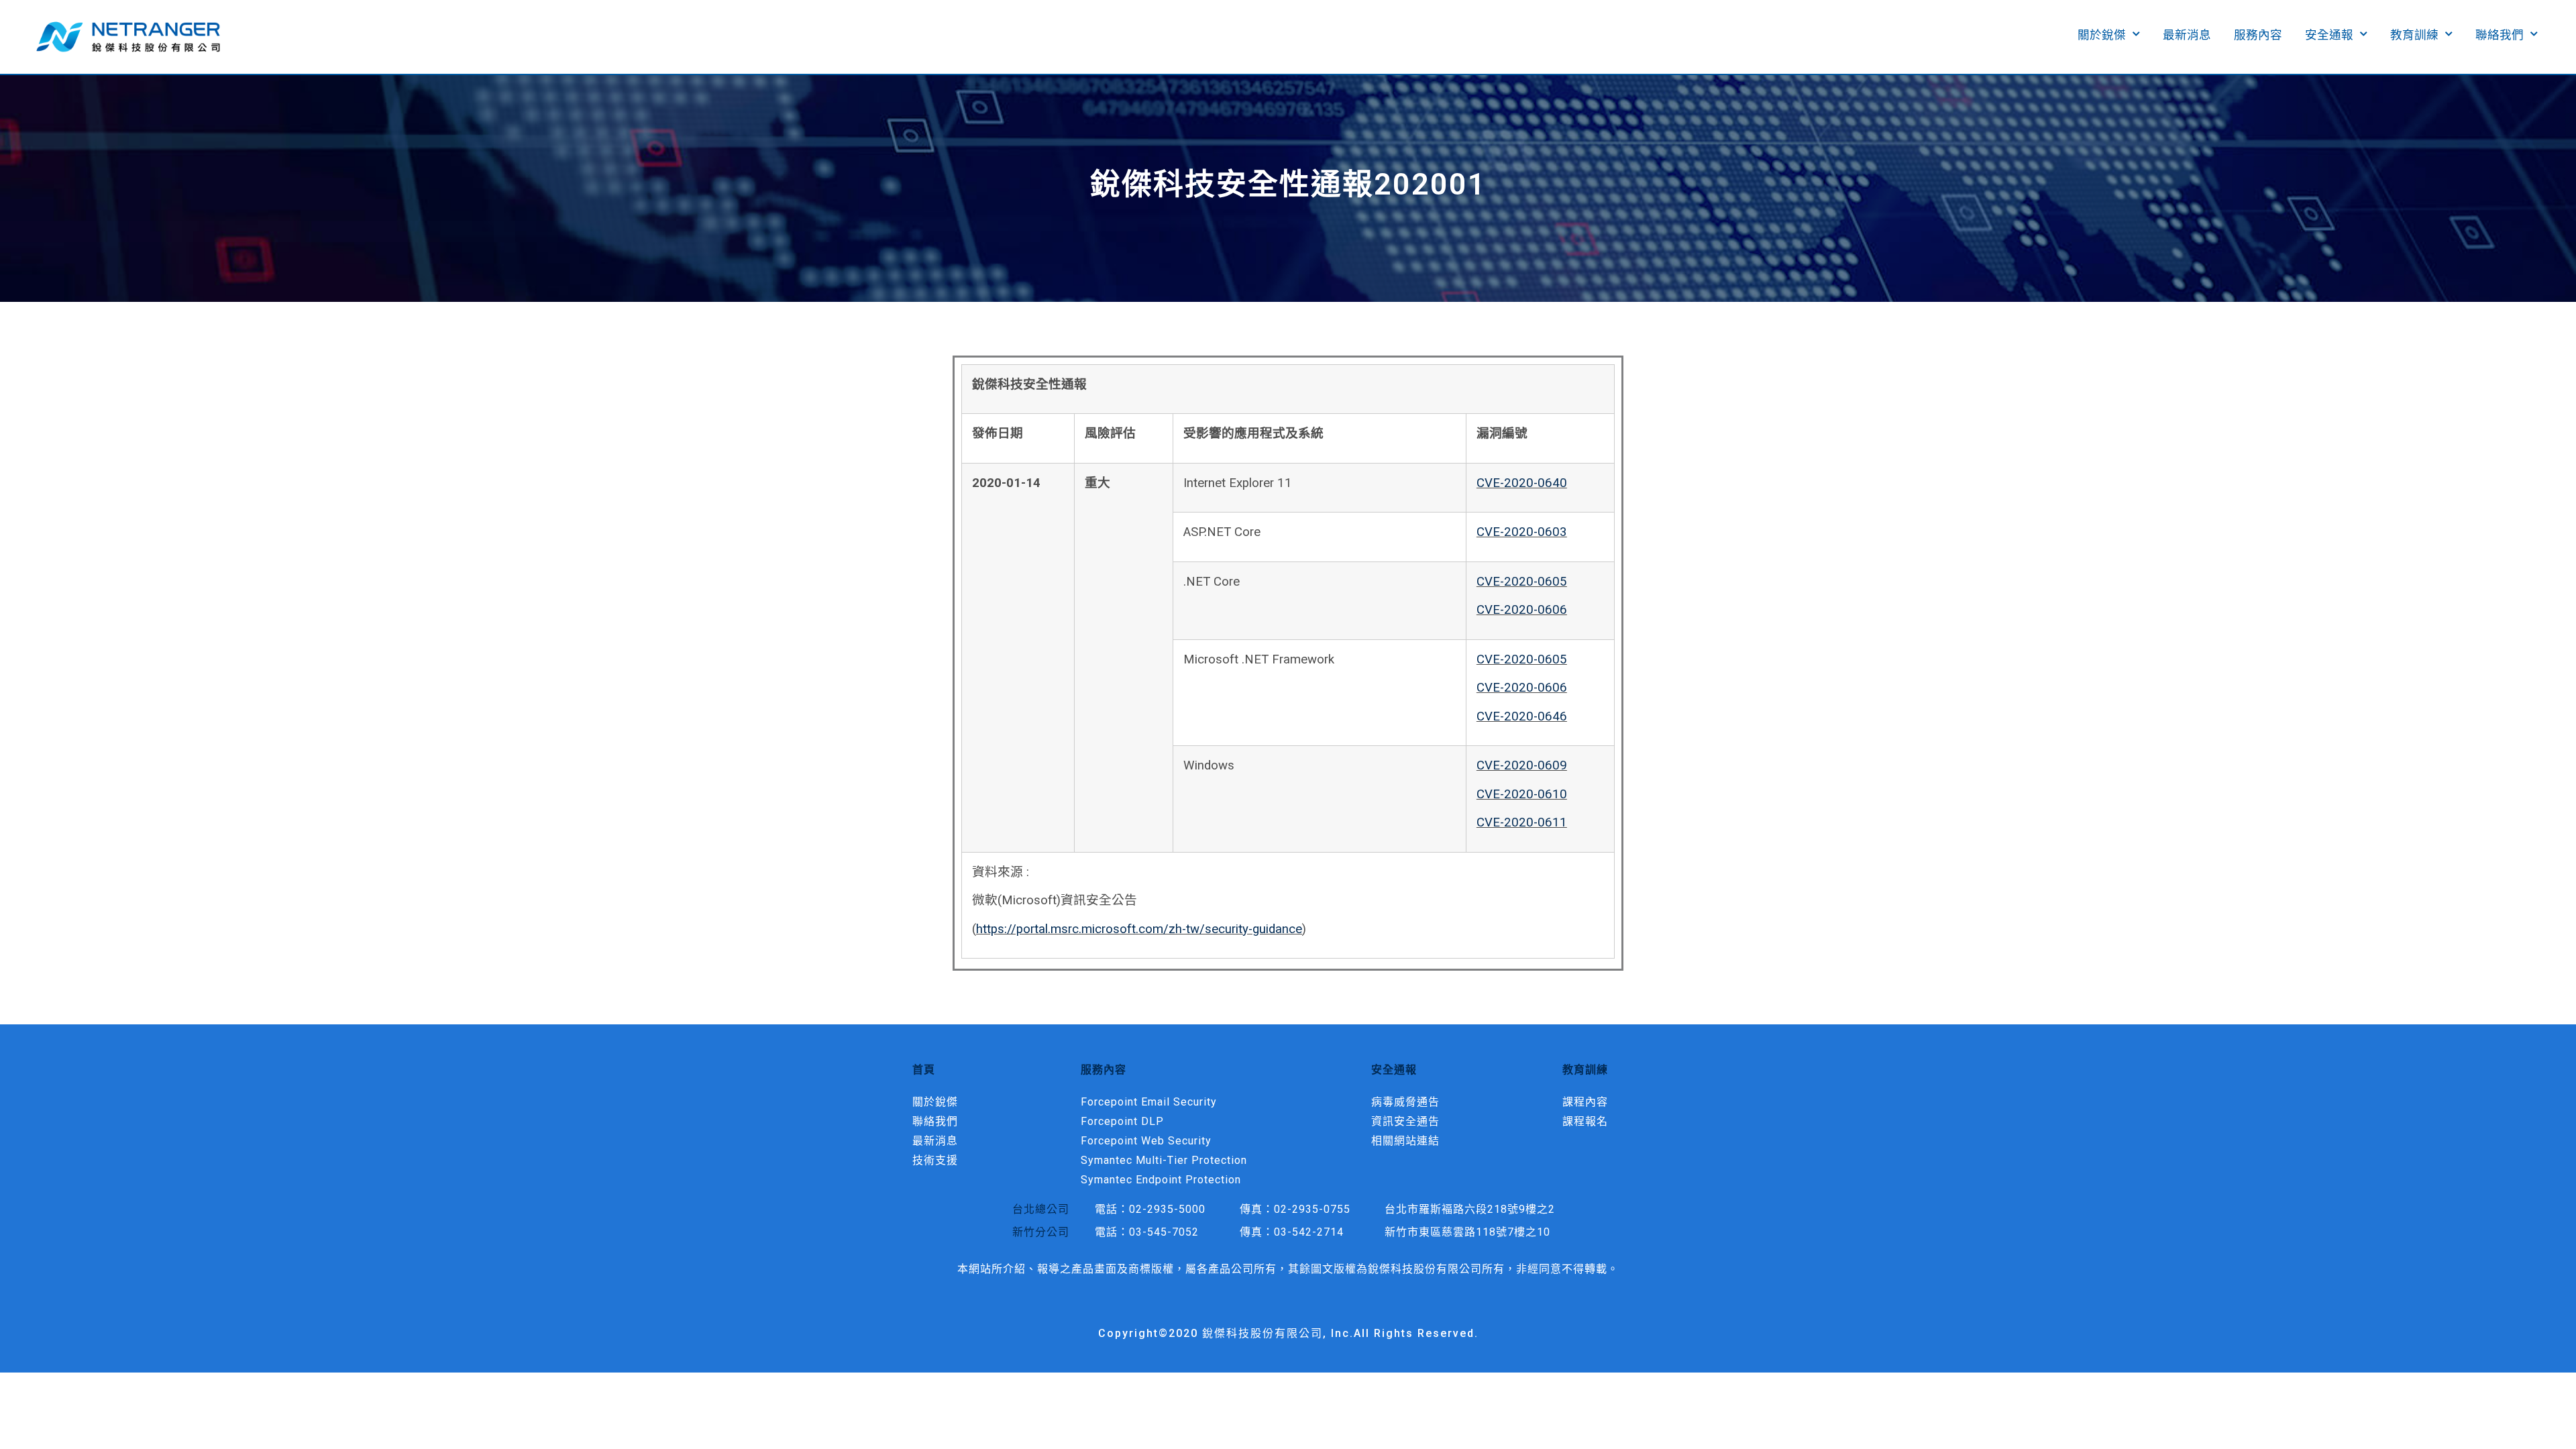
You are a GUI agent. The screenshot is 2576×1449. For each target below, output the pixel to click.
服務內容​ (2258, 35)
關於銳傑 (2102, 35)
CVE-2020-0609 (1522, 765)
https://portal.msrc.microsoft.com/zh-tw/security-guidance (1139, 929)
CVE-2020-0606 (1522, 610)
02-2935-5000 (1167, 1209)
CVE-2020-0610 (1522, 794)
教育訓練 (2414, 35)
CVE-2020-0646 (1522, 716)
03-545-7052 (1164, 1232)
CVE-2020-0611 (1522, 822)
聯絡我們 (2500, 35)
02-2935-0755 (1312, 1209)
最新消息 (2187, 35)
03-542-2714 (1309, 1232)
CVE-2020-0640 (1522, 483)
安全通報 (2329, 35)
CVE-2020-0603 (1522, 532)
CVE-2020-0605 (1522, 582)
